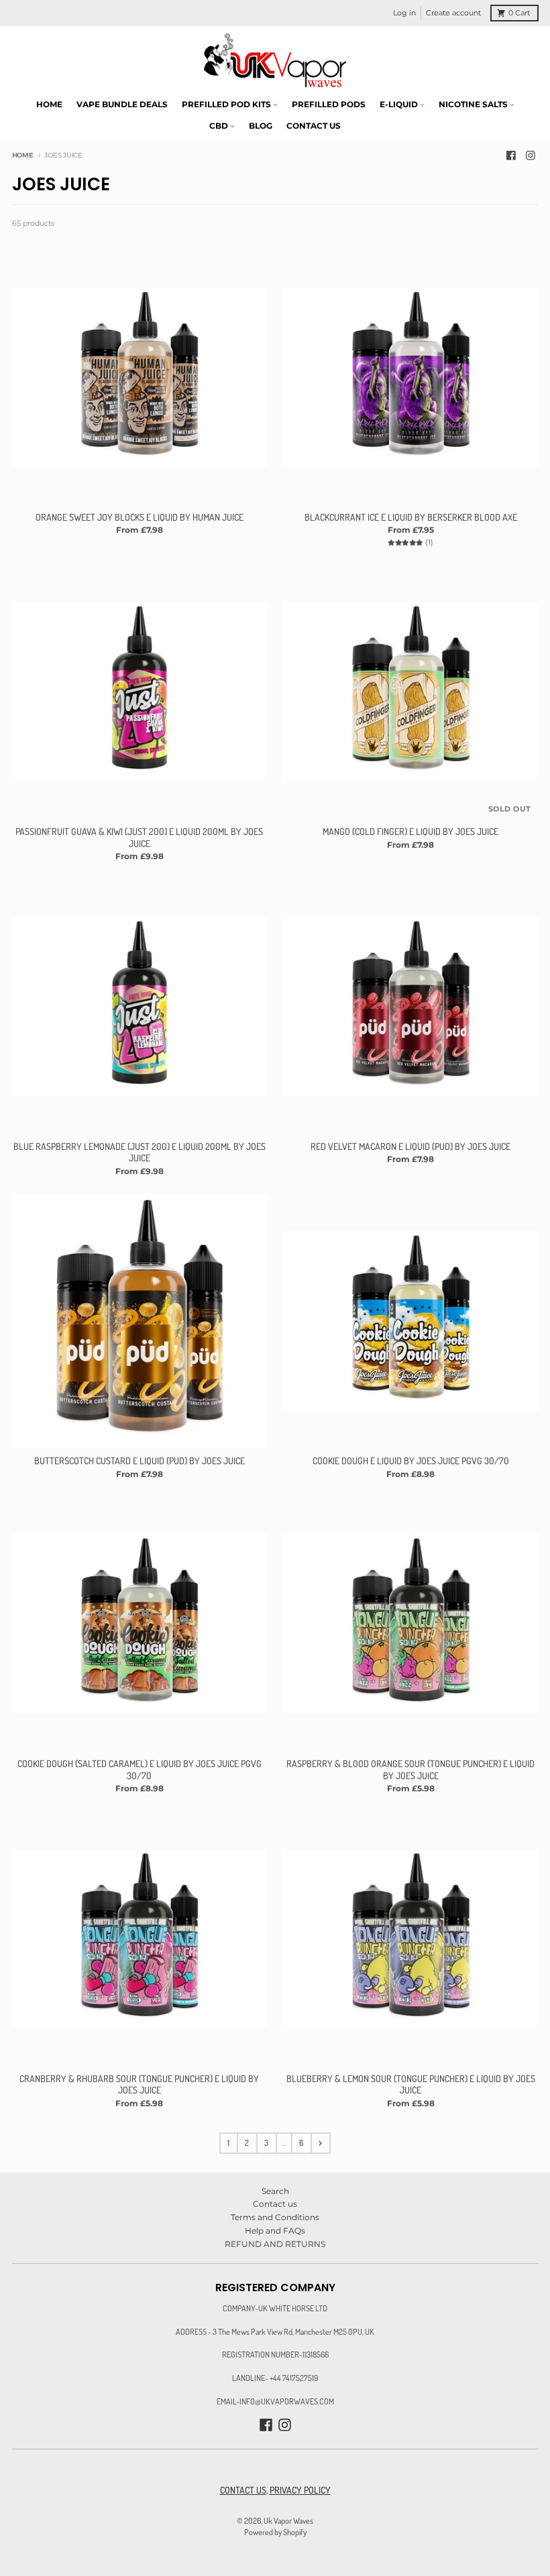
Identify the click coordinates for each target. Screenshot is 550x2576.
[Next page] (321, 2143)
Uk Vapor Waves (288, 2520)
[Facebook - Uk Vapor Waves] (511, 156)
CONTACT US (243, 2490)
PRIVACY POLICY (300, 2490)
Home (23, 155)
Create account (453, 13)
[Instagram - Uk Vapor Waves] (531, 156)
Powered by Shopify (275, 2532)
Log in (404, 13)
